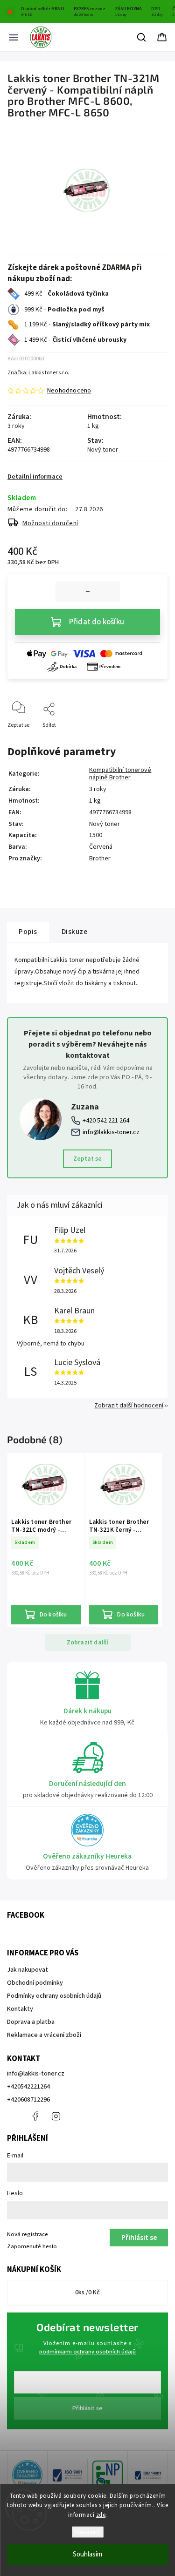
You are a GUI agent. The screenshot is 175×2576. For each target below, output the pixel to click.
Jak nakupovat (28, 1970)
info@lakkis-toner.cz (111, 1132)
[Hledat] (142, 37)
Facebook (35, 2116)
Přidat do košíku (97, 622)
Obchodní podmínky (35, 1983)
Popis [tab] (28, 932)
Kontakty (20, 2009)
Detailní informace (35, 477)
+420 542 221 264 (106, 1121)
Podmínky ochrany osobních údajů (54, 1996)
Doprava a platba (31, 2022)
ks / (87, 2292)
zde (101, 2515)
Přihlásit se (87, 2408)
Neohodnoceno (69, 391)
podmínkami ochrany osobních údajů (87, 2352)
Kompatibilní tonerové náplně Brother (120, 774)
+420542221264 (28, 2087)
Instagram (56, 2116)
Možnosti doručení (50, 523)
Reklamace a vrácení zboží (44, 2035)
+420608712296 (28, 2100)
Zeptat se (87, 1159)
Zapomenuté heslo (32, 2246)
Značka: (38, 373)
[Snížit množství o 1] (88, 592)
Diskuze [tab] (75, 932)
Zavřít (152, 740)
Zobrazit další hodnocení (129, 1406)
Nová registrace (28, 2234)
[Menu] (14, 37)
